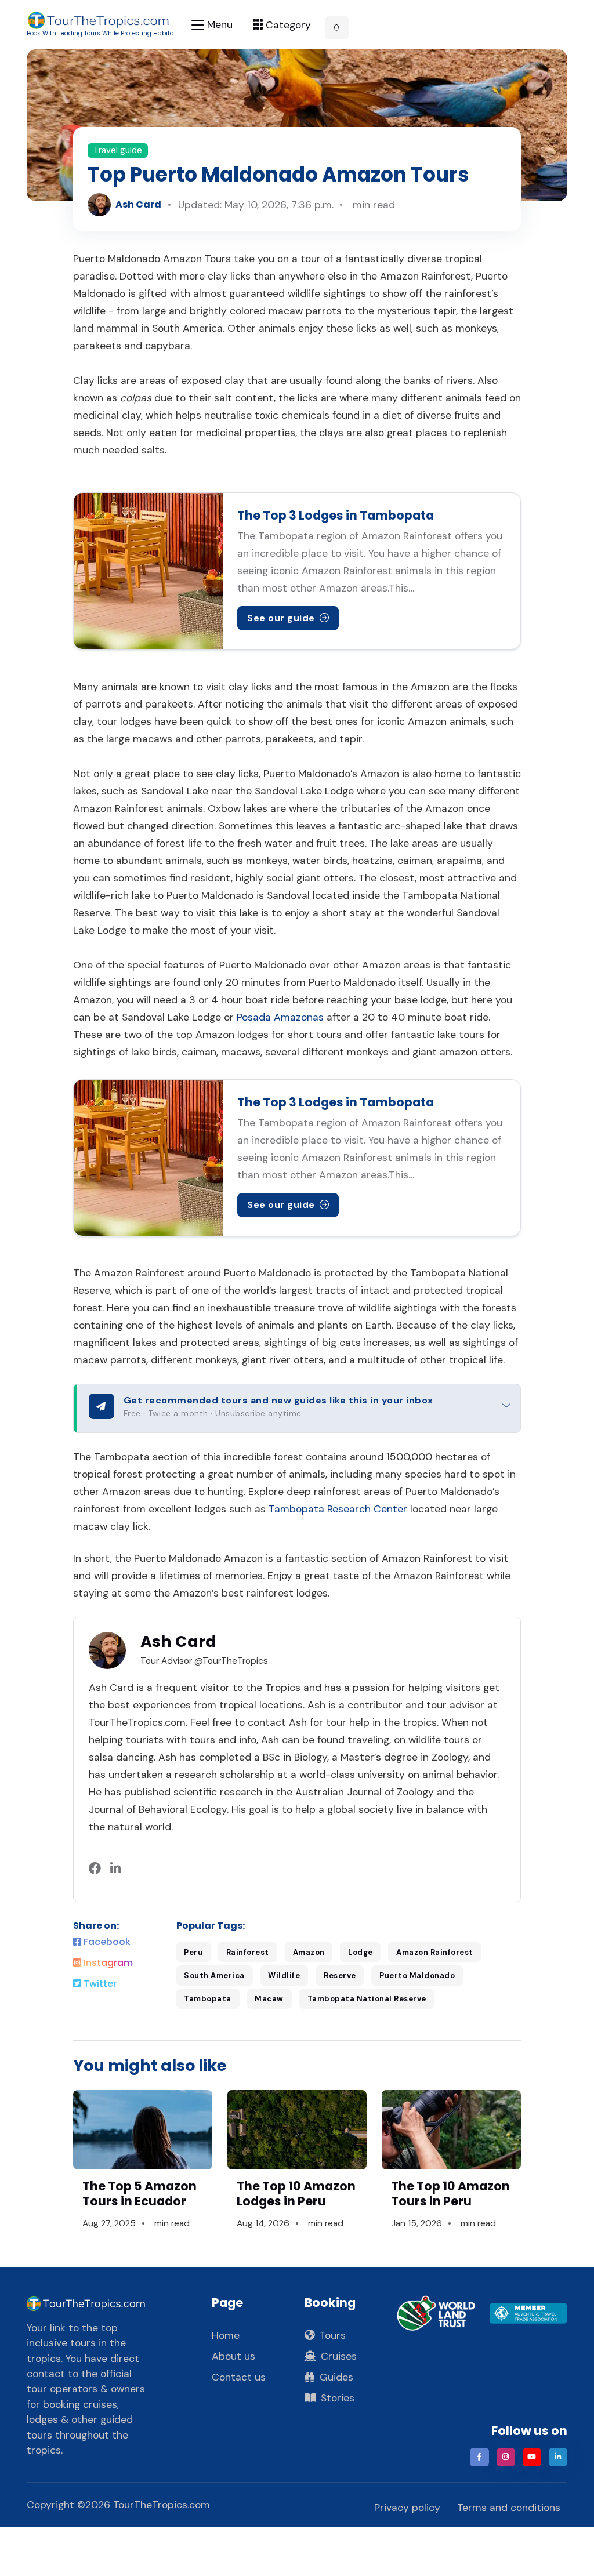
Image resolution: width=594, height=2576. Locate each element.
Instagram (107, 1963)
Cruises (339, 2356)
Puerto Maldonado (417, 1975)
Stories (338, 2398)
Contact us (239, 2377)
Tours (333, 2335)
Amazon (309, 1952)
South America (214, 1975)
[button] (337, 28)
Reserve (340, 1975)
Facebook (106, 1942)
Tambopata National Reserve (367, 1999)
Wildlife (284, 1975)
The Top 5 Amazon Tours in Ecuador (140, 2194)
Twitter (99, 1984)
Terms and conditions (509, 2508)
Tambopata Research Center (338, 1509)
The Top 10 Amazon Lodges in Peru (296, 2194)
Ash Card (138, 204)
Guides (336, 2377)
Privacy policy (407, 2508)
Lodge (361, 1952)
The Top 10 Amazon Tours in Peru (450, 2194)
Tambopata (208, 1999)
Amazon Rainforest (435, 1952)
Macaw (269, 1999)
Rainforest (248, 1952)
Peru (193, 1952)
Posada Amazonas (280, 1017)
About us (233, 2356)
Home (226, 2335)
